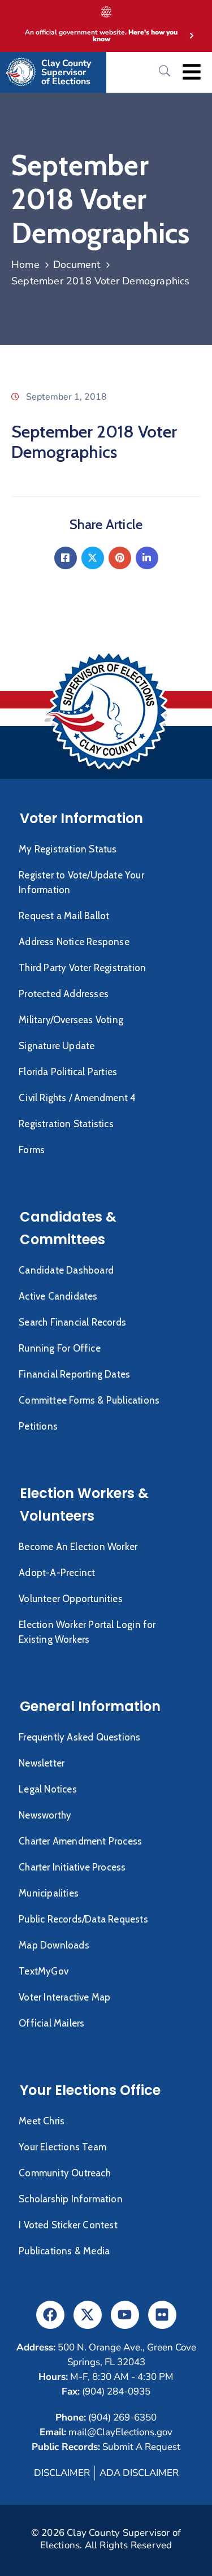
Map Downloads (54, 1945)
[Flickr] (162, 2315)
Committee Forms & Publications (89, 1400)
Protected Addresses (64, 994)
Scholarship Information (71, 2199)
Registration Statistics (66, 1124)
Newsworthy (45, 1815)
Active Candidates (58, 1296)
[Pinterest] (120, 558)
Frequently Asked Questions (79, 1737)
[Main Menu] (192, 72)
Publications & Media (64, 2251)
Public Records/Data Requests (83, 1919)
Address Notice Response (74, 942)
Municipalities (49, 1893)
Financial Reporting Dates (74, 1374)
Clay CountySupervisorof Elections (66, 72)
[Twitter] (93, 558)
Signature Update (57, 1046)
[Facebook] (66, 558)
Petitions (38, 1426)
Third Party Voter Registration (82, 968)
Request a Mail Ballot (64, 916)
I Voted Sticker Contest (68, 2225)
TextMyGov (44, 1971)
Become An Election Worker (78, 1547)
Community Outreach (65, 2173)
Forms (32, 1150)
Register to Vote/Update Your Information (81, 882)
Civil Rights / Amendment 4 (77, 1098)
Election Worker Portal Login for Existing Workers (87, 1632)
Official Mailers (51, 2023)
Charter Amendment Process (80, 1841)
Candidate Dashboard (66, 1270)
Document (77, 265)
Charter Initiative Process (72, 1867)
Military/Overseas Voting (71, 1020)
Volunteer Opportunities (71, 1599)
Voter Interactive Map (64, 1997)
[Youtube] (125, 2315)
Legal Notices (48, 1789)
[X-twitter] (88, 2315)
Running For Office (60, 1348)
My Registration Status (68, 849)
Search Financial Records (72, 1322)
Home (25, 265)
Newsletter (42, 1763)
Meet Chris (42, 2121)
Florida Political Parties (68, 1072)
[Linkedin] (147, 558)
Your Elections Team (62, 2147)
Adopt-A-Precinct (57, 1573)
